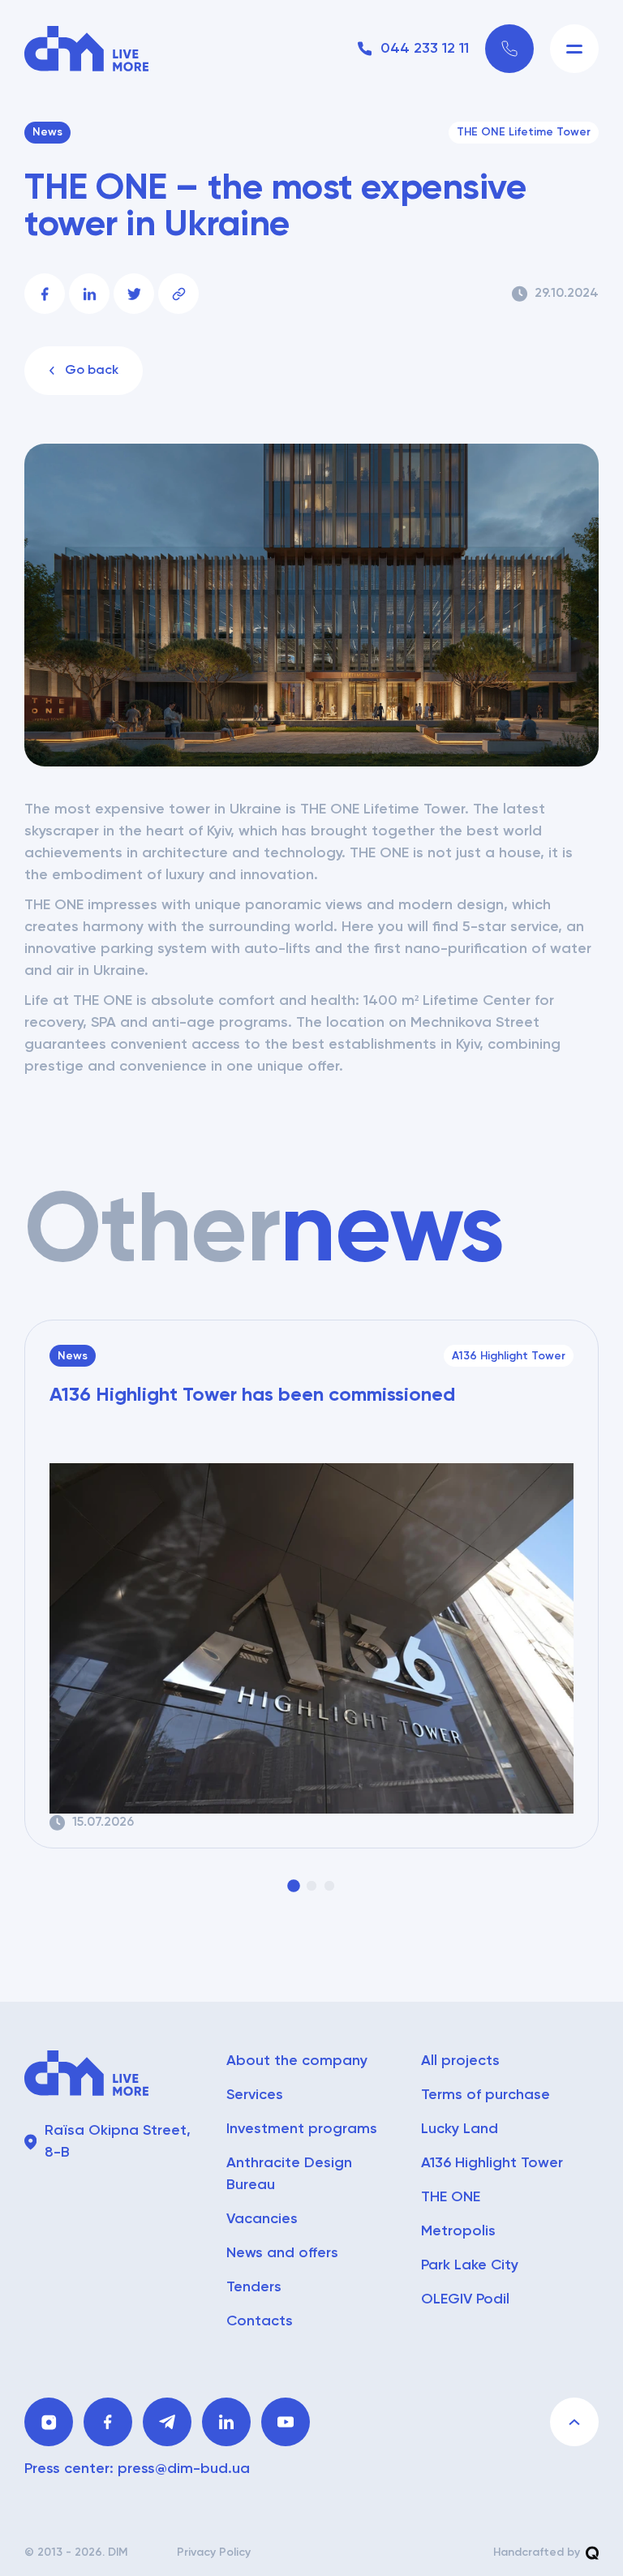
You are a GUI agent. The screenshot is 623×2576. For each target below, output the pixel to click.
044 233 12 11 (425, 49)
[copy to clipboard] (178, 294)
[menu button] (574, 49)
